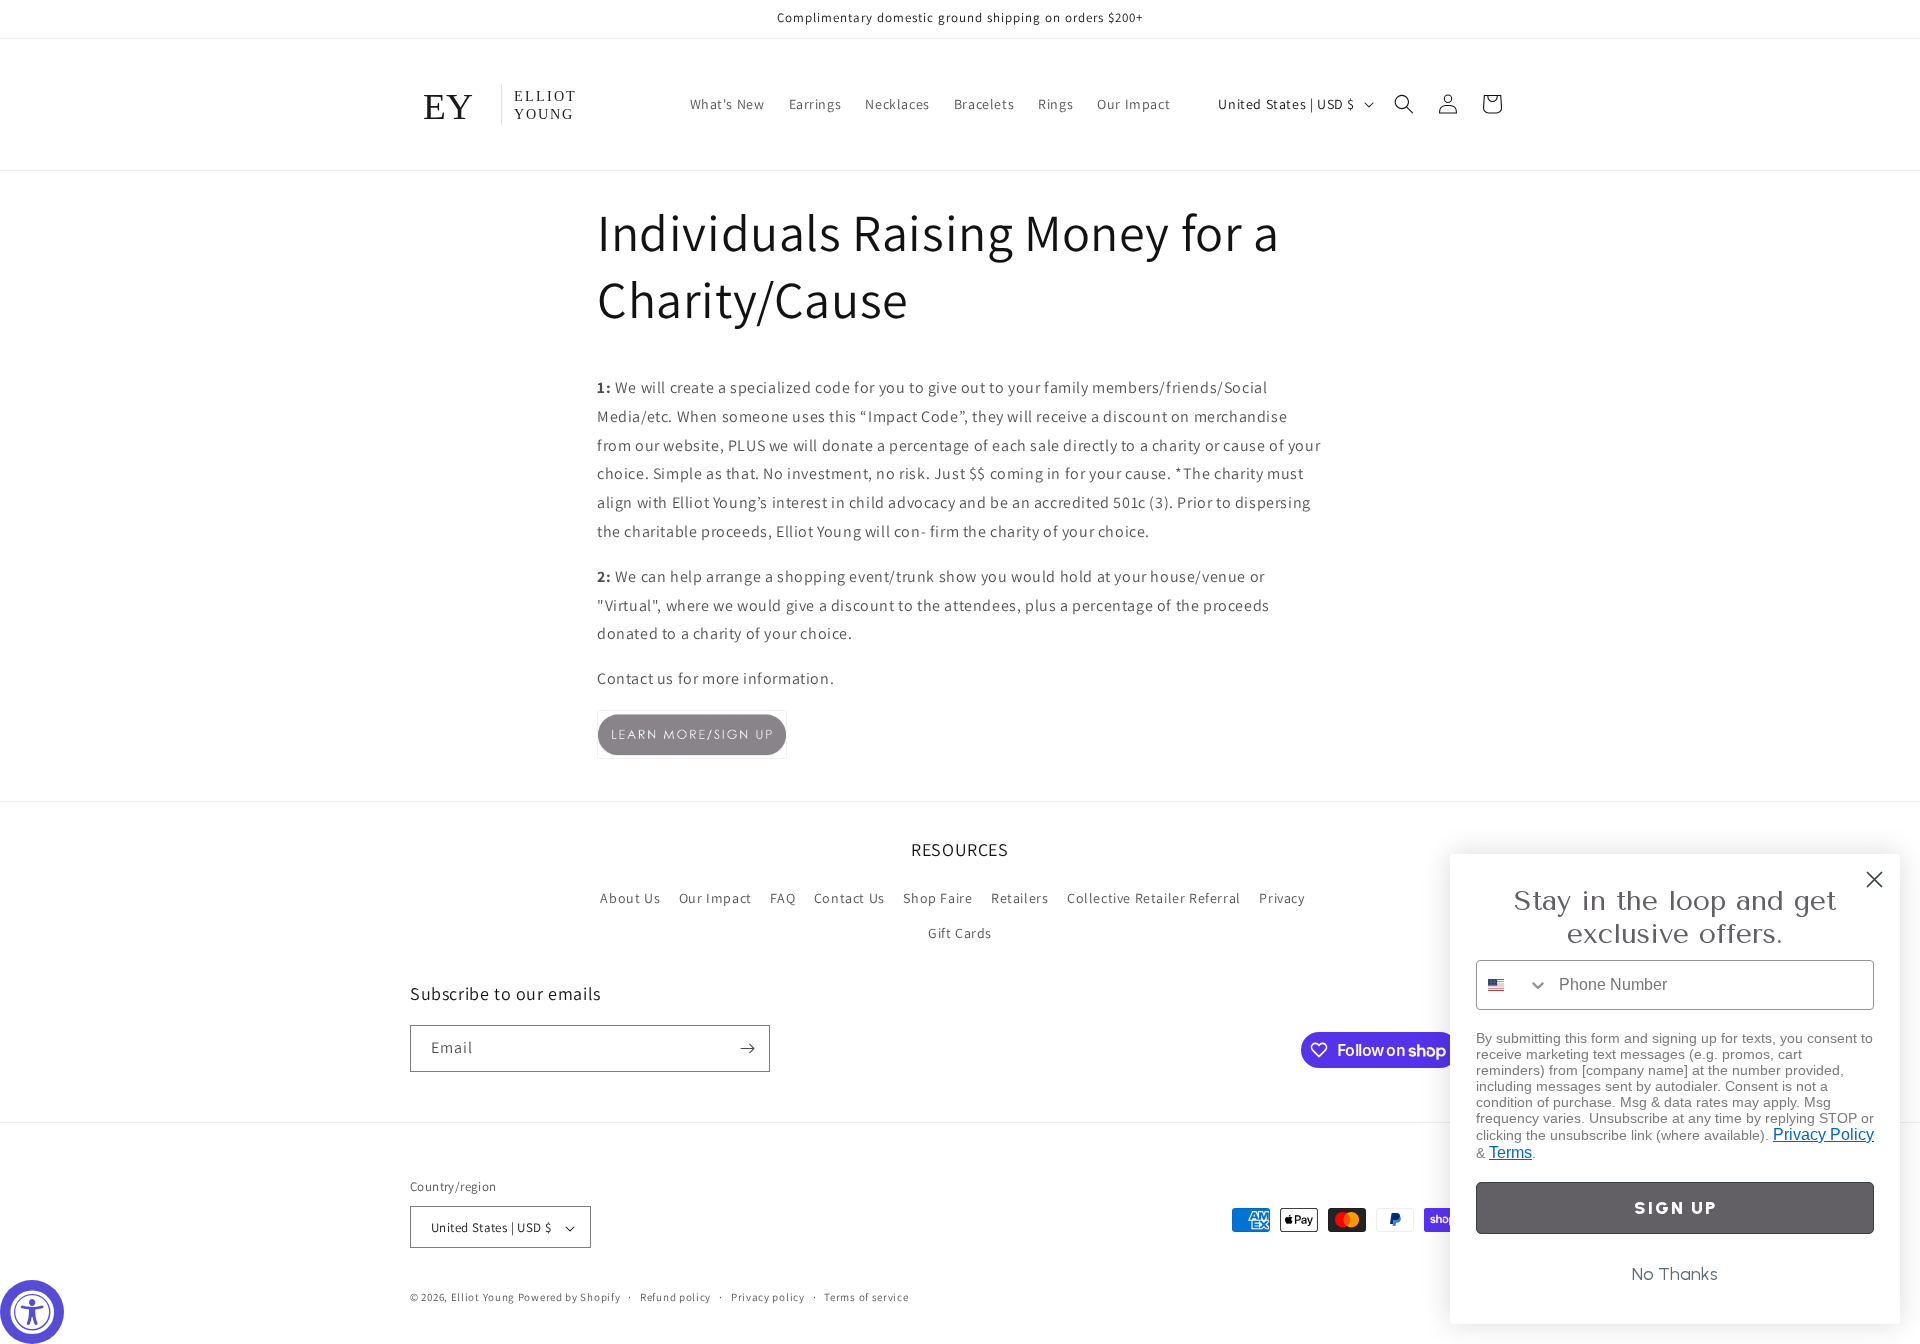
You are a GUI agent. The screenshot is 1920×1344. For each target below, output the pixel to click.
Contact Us (849, 898)
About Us (630, 898)
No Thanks (1675, 1274)
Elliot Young (483, 1298)
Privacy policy (768, 1297)
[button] (1404, 104)
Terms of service (866, 1297)
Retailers (1019, 898)
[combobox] (1513, 985)
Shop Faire (937, 898)
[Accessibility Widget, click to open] (32, 1312)
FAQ (782, 898)
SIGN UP (1675, 1208)
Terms (1510, 1152)
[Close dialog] (1874, 879)
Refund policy (675, 1297)
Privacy (1281, 898)
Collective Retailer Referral (1154, 898)
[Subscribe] (747, 1048)
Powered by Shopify (569, 1298)
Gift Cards (960, 934)
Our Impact (715, 898)
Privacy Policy (1823, 1134)
